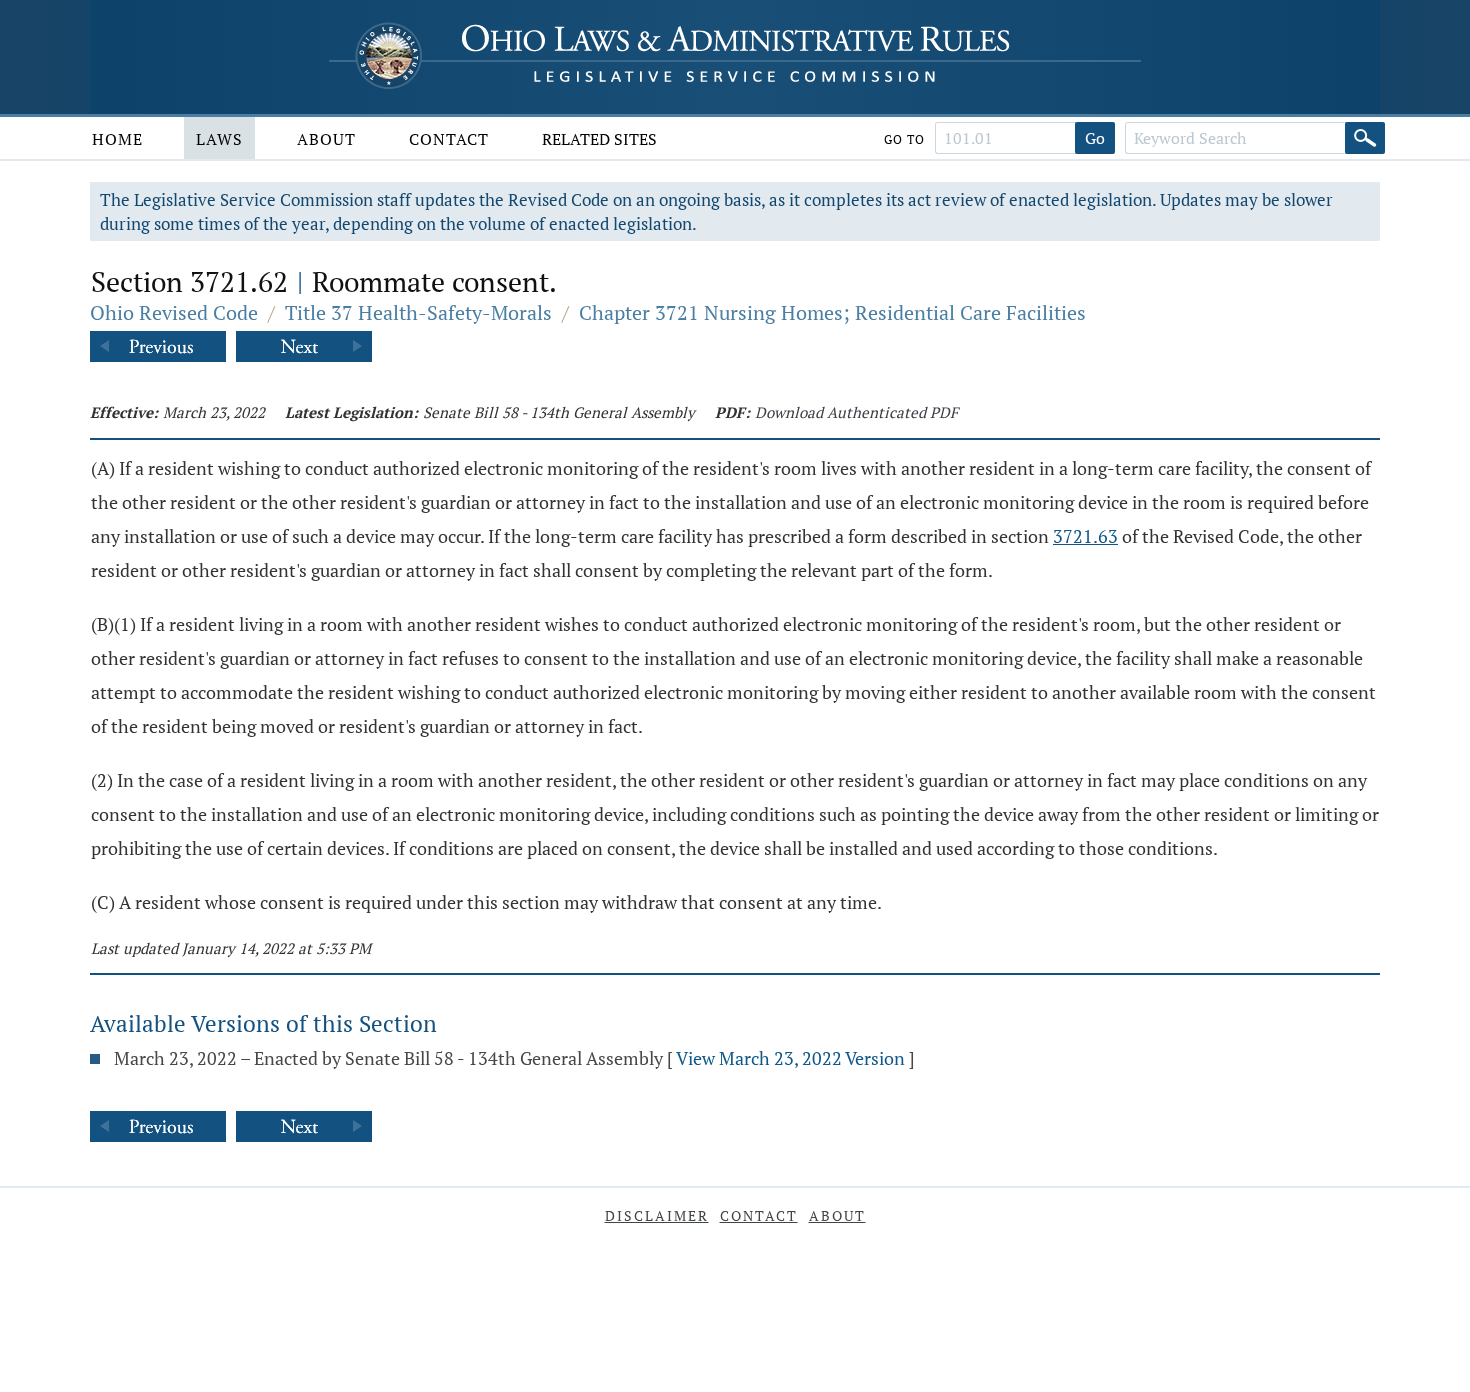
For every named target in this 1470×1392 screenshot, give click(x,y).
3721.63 (1085, 536)
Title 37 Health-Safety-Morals (418, 312)
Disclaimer (657, 1215)
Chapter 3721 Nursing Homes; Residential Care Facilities (832, 312)
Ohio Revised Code (174, 312)
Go (1095, 138)
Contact (449, 139)
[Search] (1365, 138)
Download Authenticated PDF (856, 412)
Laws (219, 139)
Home (117, 139)
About (326, 139)
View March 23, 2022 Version (790, 1058)
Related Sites (599, 139)
